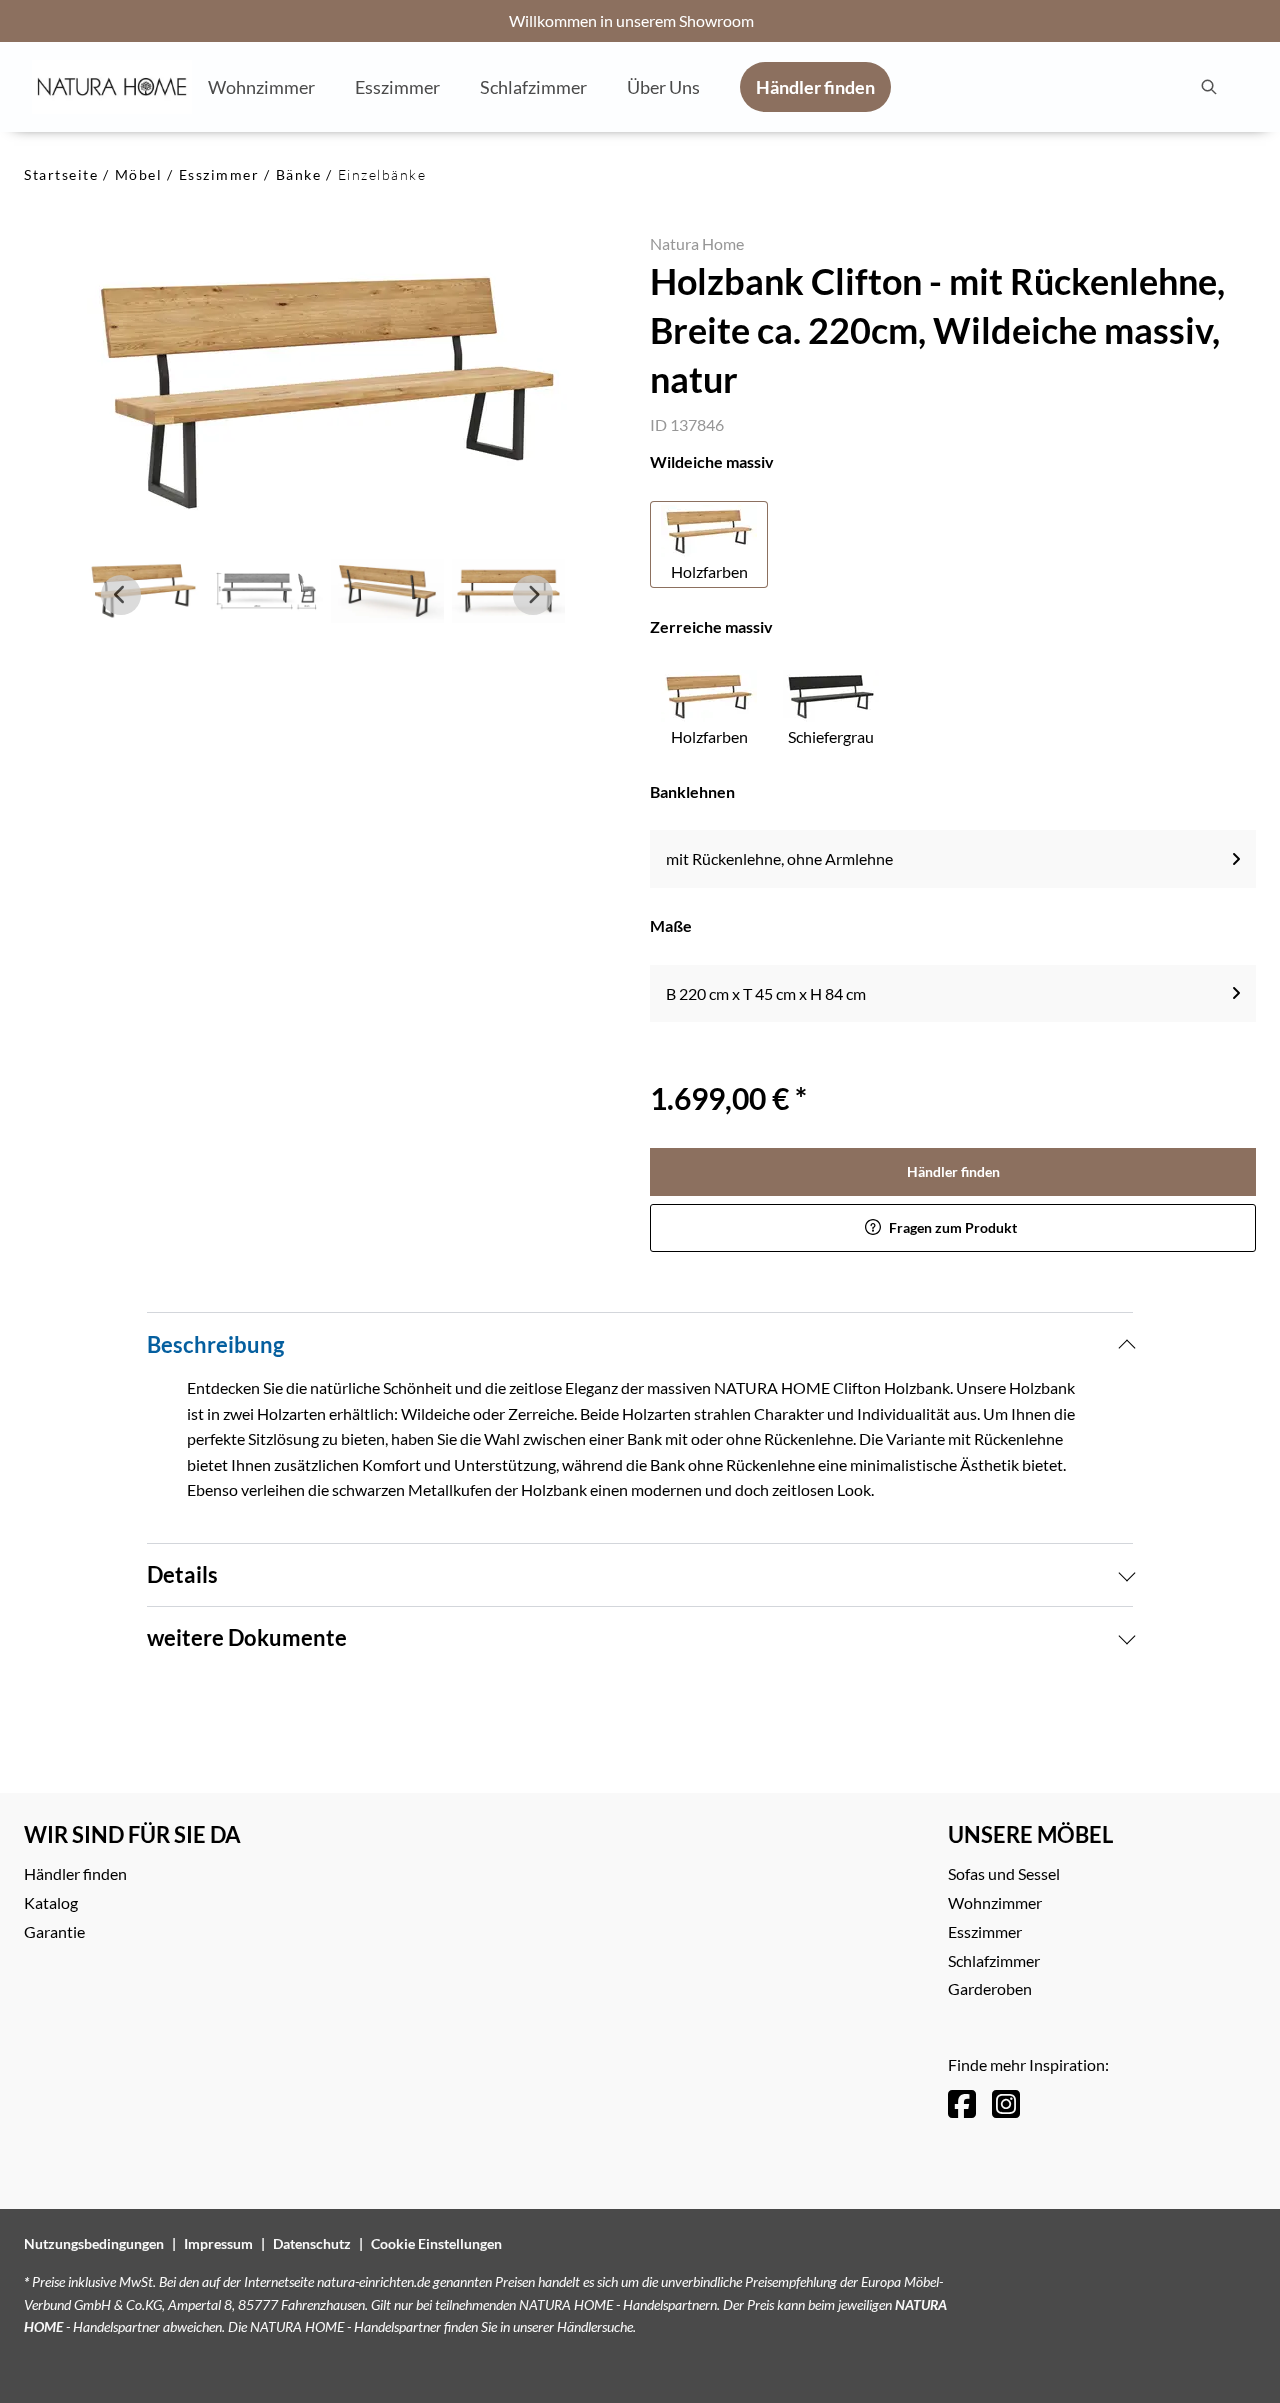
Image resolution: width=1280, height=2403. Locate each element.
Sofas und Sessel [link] (1004, 1873)
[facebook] (962, 2103)
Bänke (299, 174)
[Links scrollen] (121, 595)
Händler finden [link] (953, 1171)
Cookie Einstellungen (436, 2243)
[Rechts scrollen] (533, 595)
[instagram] (1006, 2103)
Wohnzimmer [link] (995, 1902)
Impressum (218, 2243)
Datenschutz (312, 2243)
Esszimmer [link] (985, 1931)
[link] (261, 86)
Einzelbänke (382, 174)
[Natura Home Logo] (112, 87)
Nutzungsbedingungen (94, 2243)
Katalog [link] (51, 1902)
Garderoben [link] (990, 1988)
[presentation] (1208, 87)
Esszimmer (219, 174)
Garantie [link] (54, 1931)
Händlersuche (595, 2326)
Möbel (139, 174)
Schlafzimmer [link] (994, 1960)
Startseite (61, 174)
